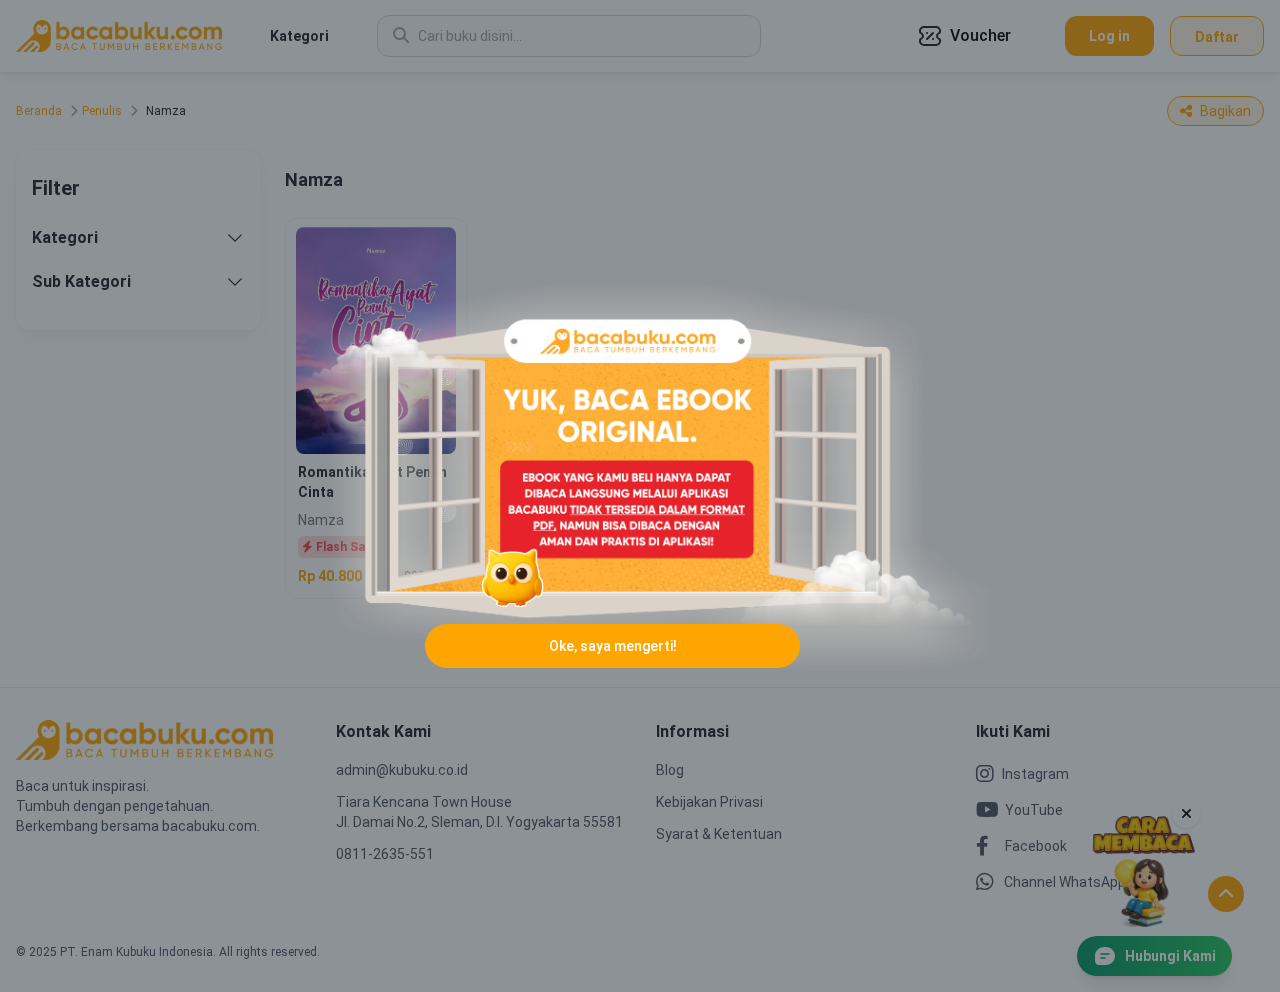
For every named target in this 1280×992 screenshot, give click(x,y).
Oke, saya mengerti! (613, 646)
